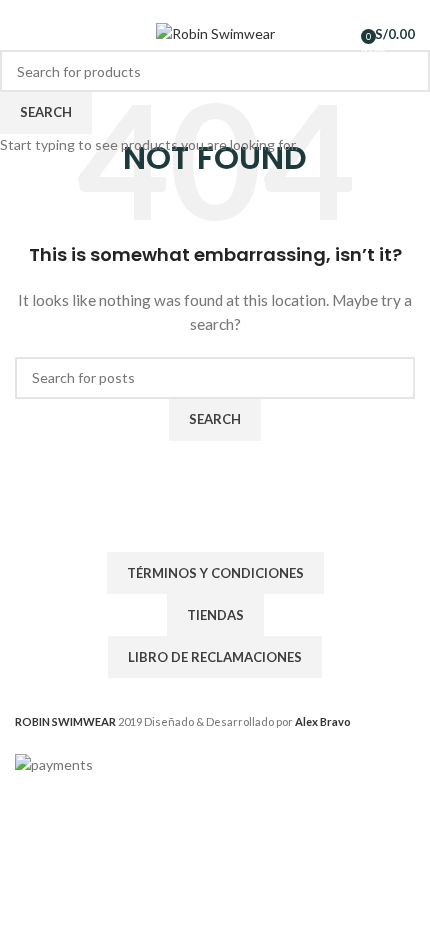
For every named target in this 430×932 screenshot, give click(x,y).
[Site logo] (215, 32)
